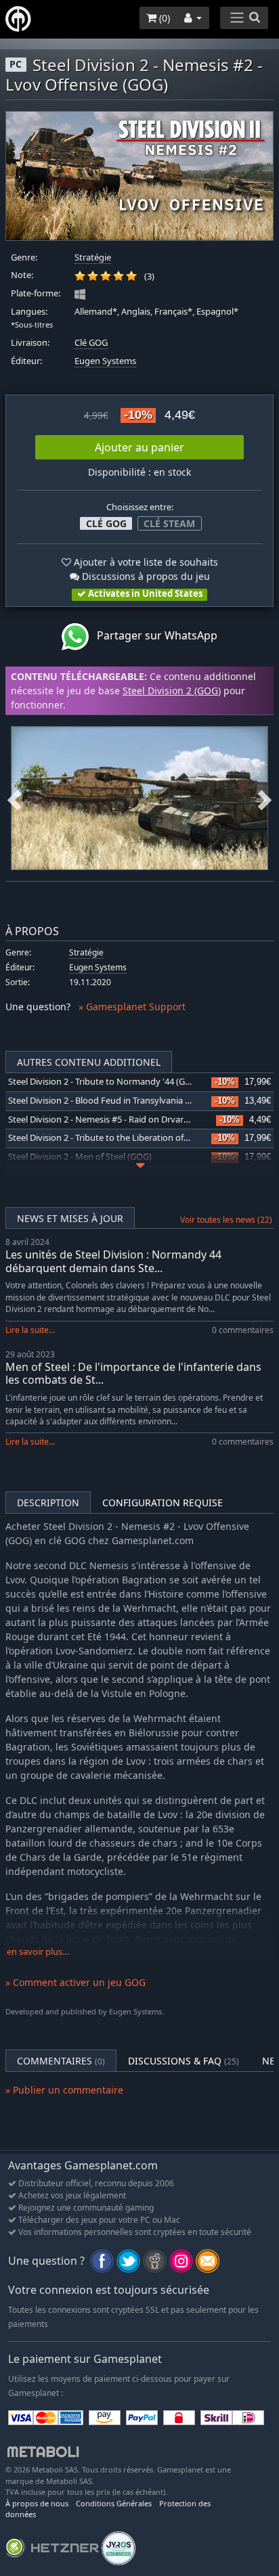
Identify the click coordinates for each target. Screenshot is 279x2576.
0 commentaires (243, 1330)
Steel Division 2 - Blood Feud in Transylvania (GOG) (109, 1101)
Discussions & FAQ (184, 2061)
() (163, 18)
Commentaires (61, 2061)
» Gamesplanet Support (132, 1007)
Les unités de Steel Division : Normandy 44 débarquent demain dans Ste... (113, 1261)
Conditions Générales (114, 2503)
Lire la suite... (30, 1330)
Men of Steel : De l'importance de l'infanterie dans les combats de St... (133, 1373)
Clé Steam (169, 523)
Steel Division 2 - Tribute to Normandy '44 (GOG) (104, 1082)
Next (265, 798)
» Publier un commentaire (64, 2090)
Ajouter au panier (139, 447)
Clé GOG (91, 343)
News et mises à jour (70, 1218)
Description (48, 1502)
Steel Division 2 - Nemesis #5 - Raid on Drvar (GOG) (109, 1120)
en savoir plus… (38, 1952)
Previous (14, 798)
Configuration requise (163, 1502)
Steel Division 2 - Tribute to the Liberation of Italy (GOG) (119, 1138)
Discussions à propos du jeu (145, 576)
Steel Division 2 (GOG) (172, 691)
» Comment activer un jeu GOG (76, 1982)
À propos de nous (37, 2503)
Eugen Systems (105, 361)
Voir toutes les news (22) (226, 1220)
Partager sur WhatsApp (153, 635)
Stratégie (93, 257)
